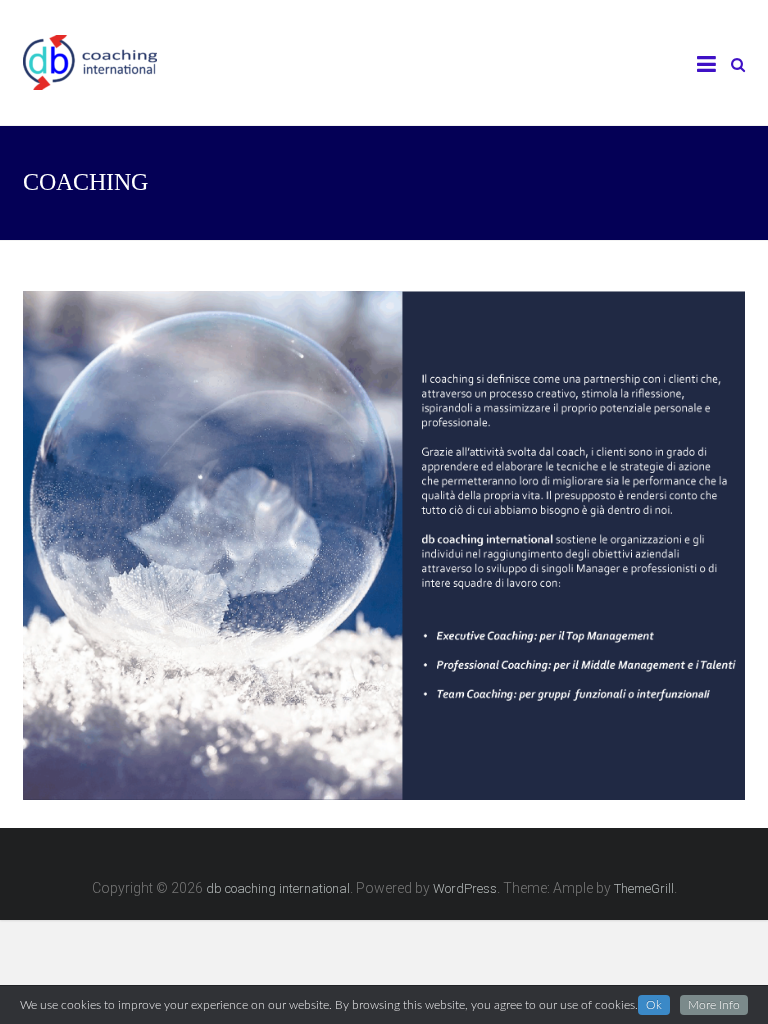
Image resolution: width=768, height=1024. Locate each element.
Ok (654, 1005)
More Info (714, 1005)
